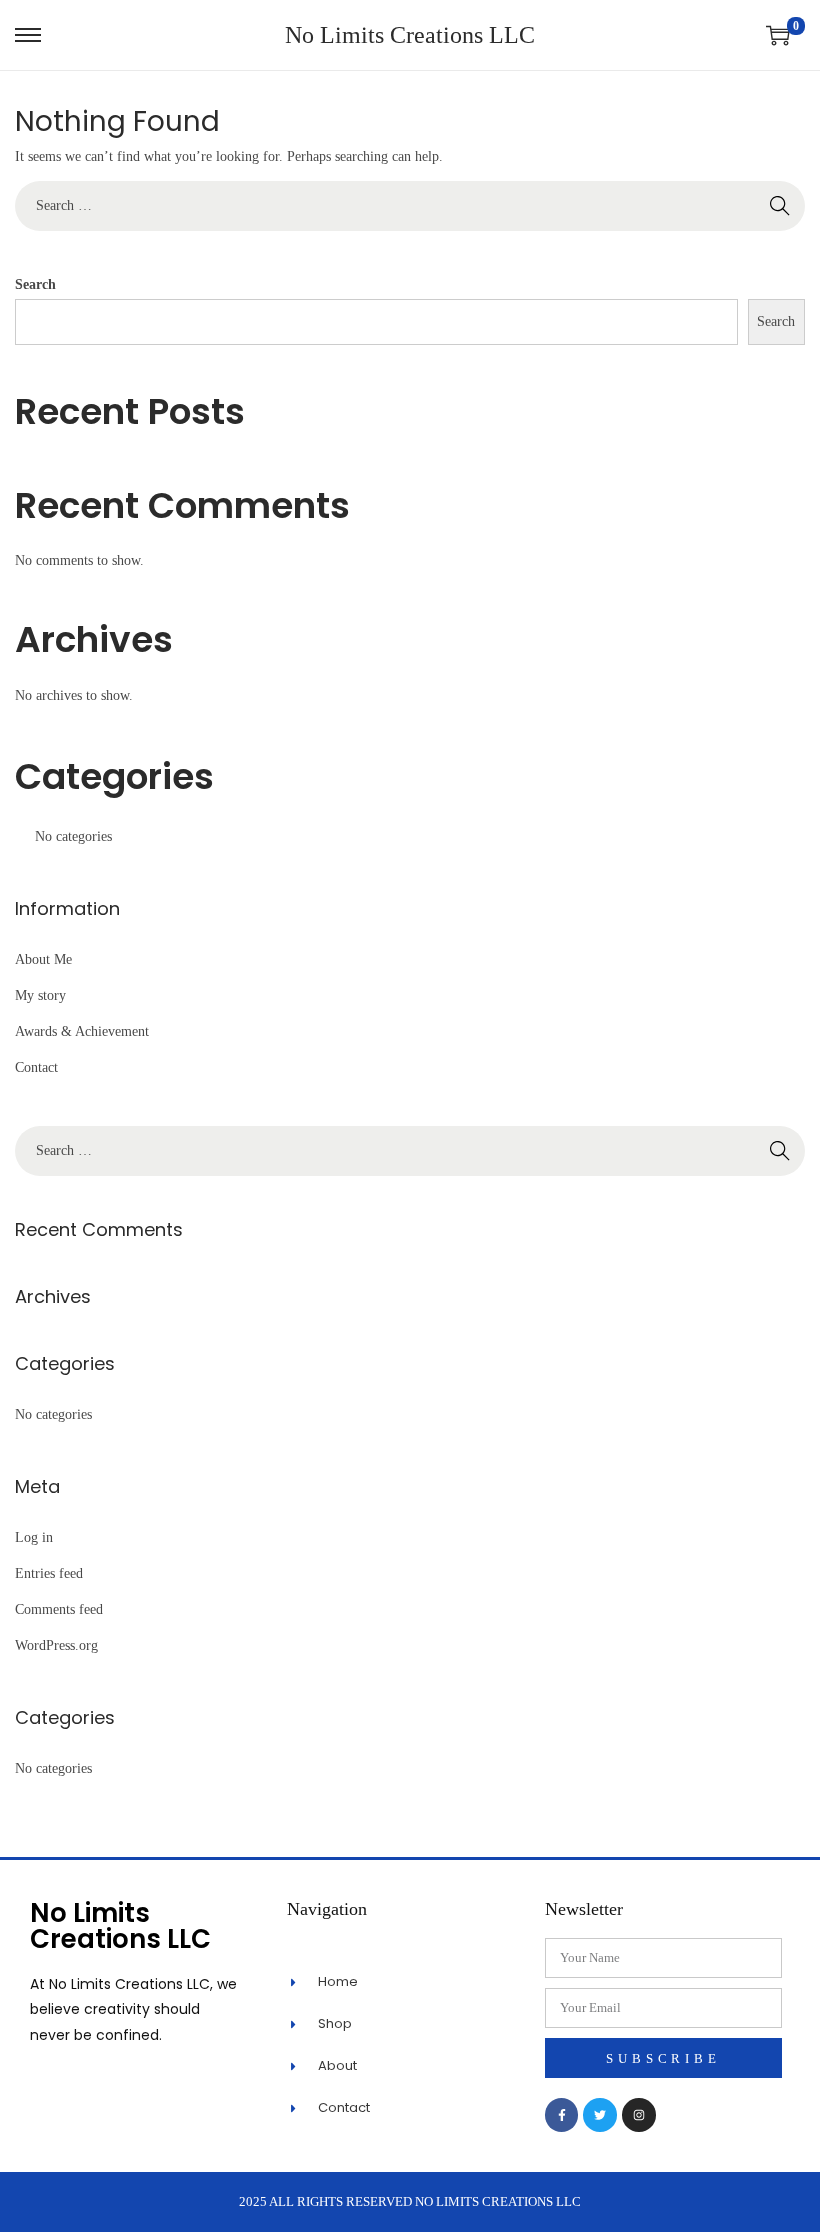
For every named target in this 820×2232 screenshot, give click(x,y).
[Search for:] (410, 205)
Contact (36, 1067)
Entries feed (49, 1573)
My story (40, 995)
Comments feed (59, 1609)
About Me (43, 959)
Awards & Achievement (82, 1031)
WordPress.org (56, 1645)
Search (35, 284)
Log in (34, 1537)
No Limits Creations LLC (410, 35)
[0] (778, 35)
